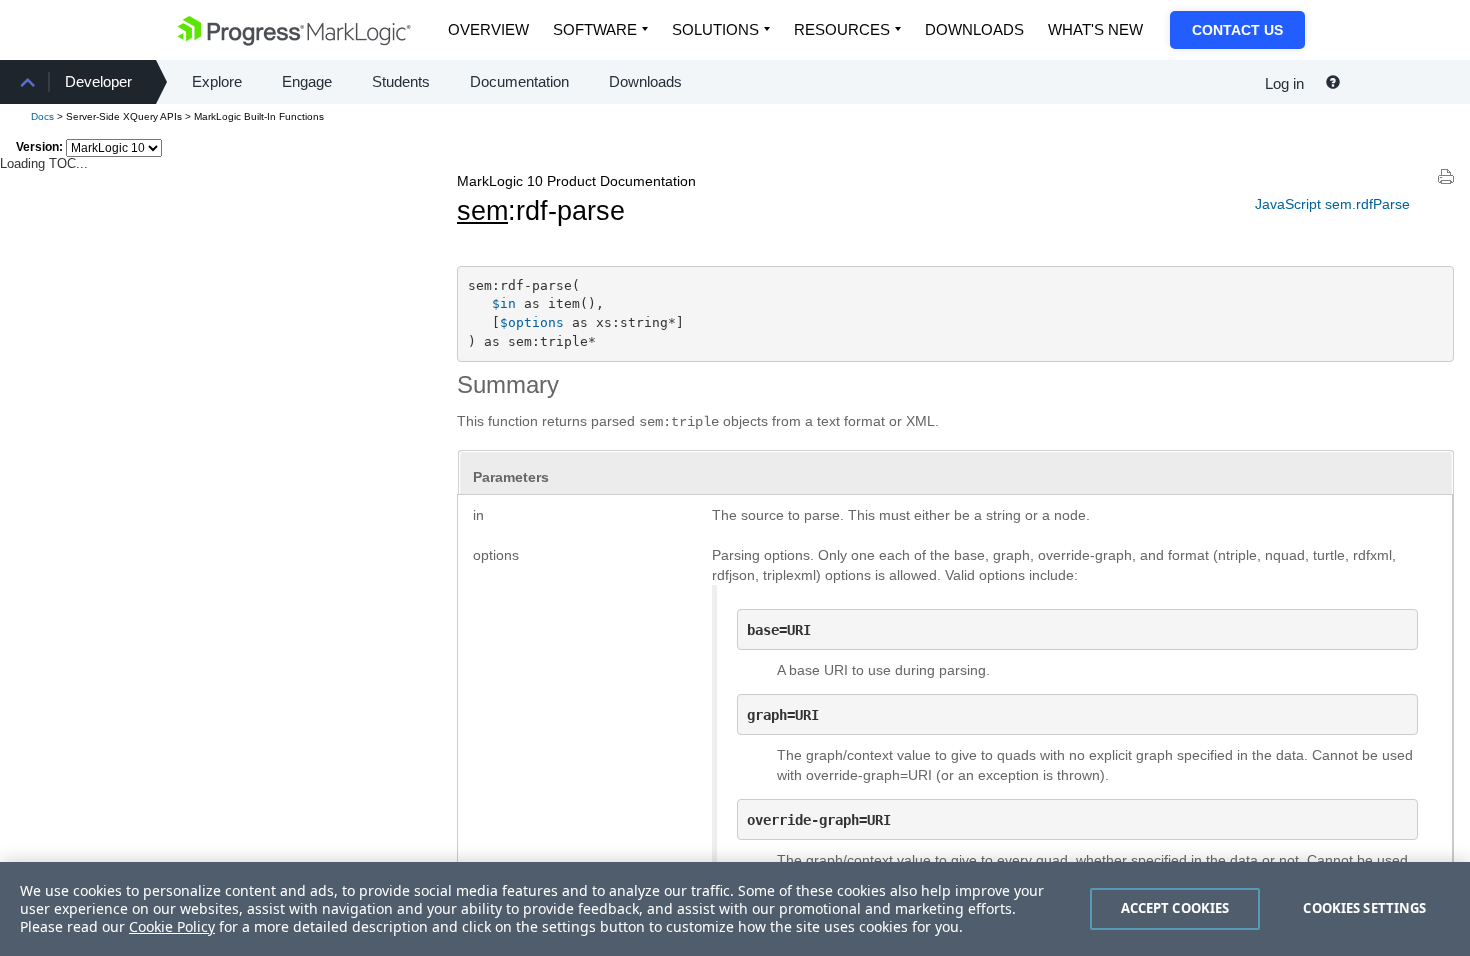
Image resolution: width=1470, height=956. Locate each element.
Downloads (974, 29)
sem (482, 211)
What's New (1095, 29)
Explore (217, 81)
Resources (842, 29)
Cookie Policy (172, 926)
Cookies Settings (1364, 908)
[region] (735, 909)
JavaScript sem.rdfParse (1332, 204)
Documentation (519, 81)
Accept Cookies (1175, 908)
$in (504, 303)
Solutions (715, 29)
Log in (1284, 83)
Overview (488, 29)
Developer (98, 81)
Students (401, 81)
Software (595, 29)
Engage (307, 81)
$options (532, 322)
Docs (42, 116)
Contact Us (1237, 30)
